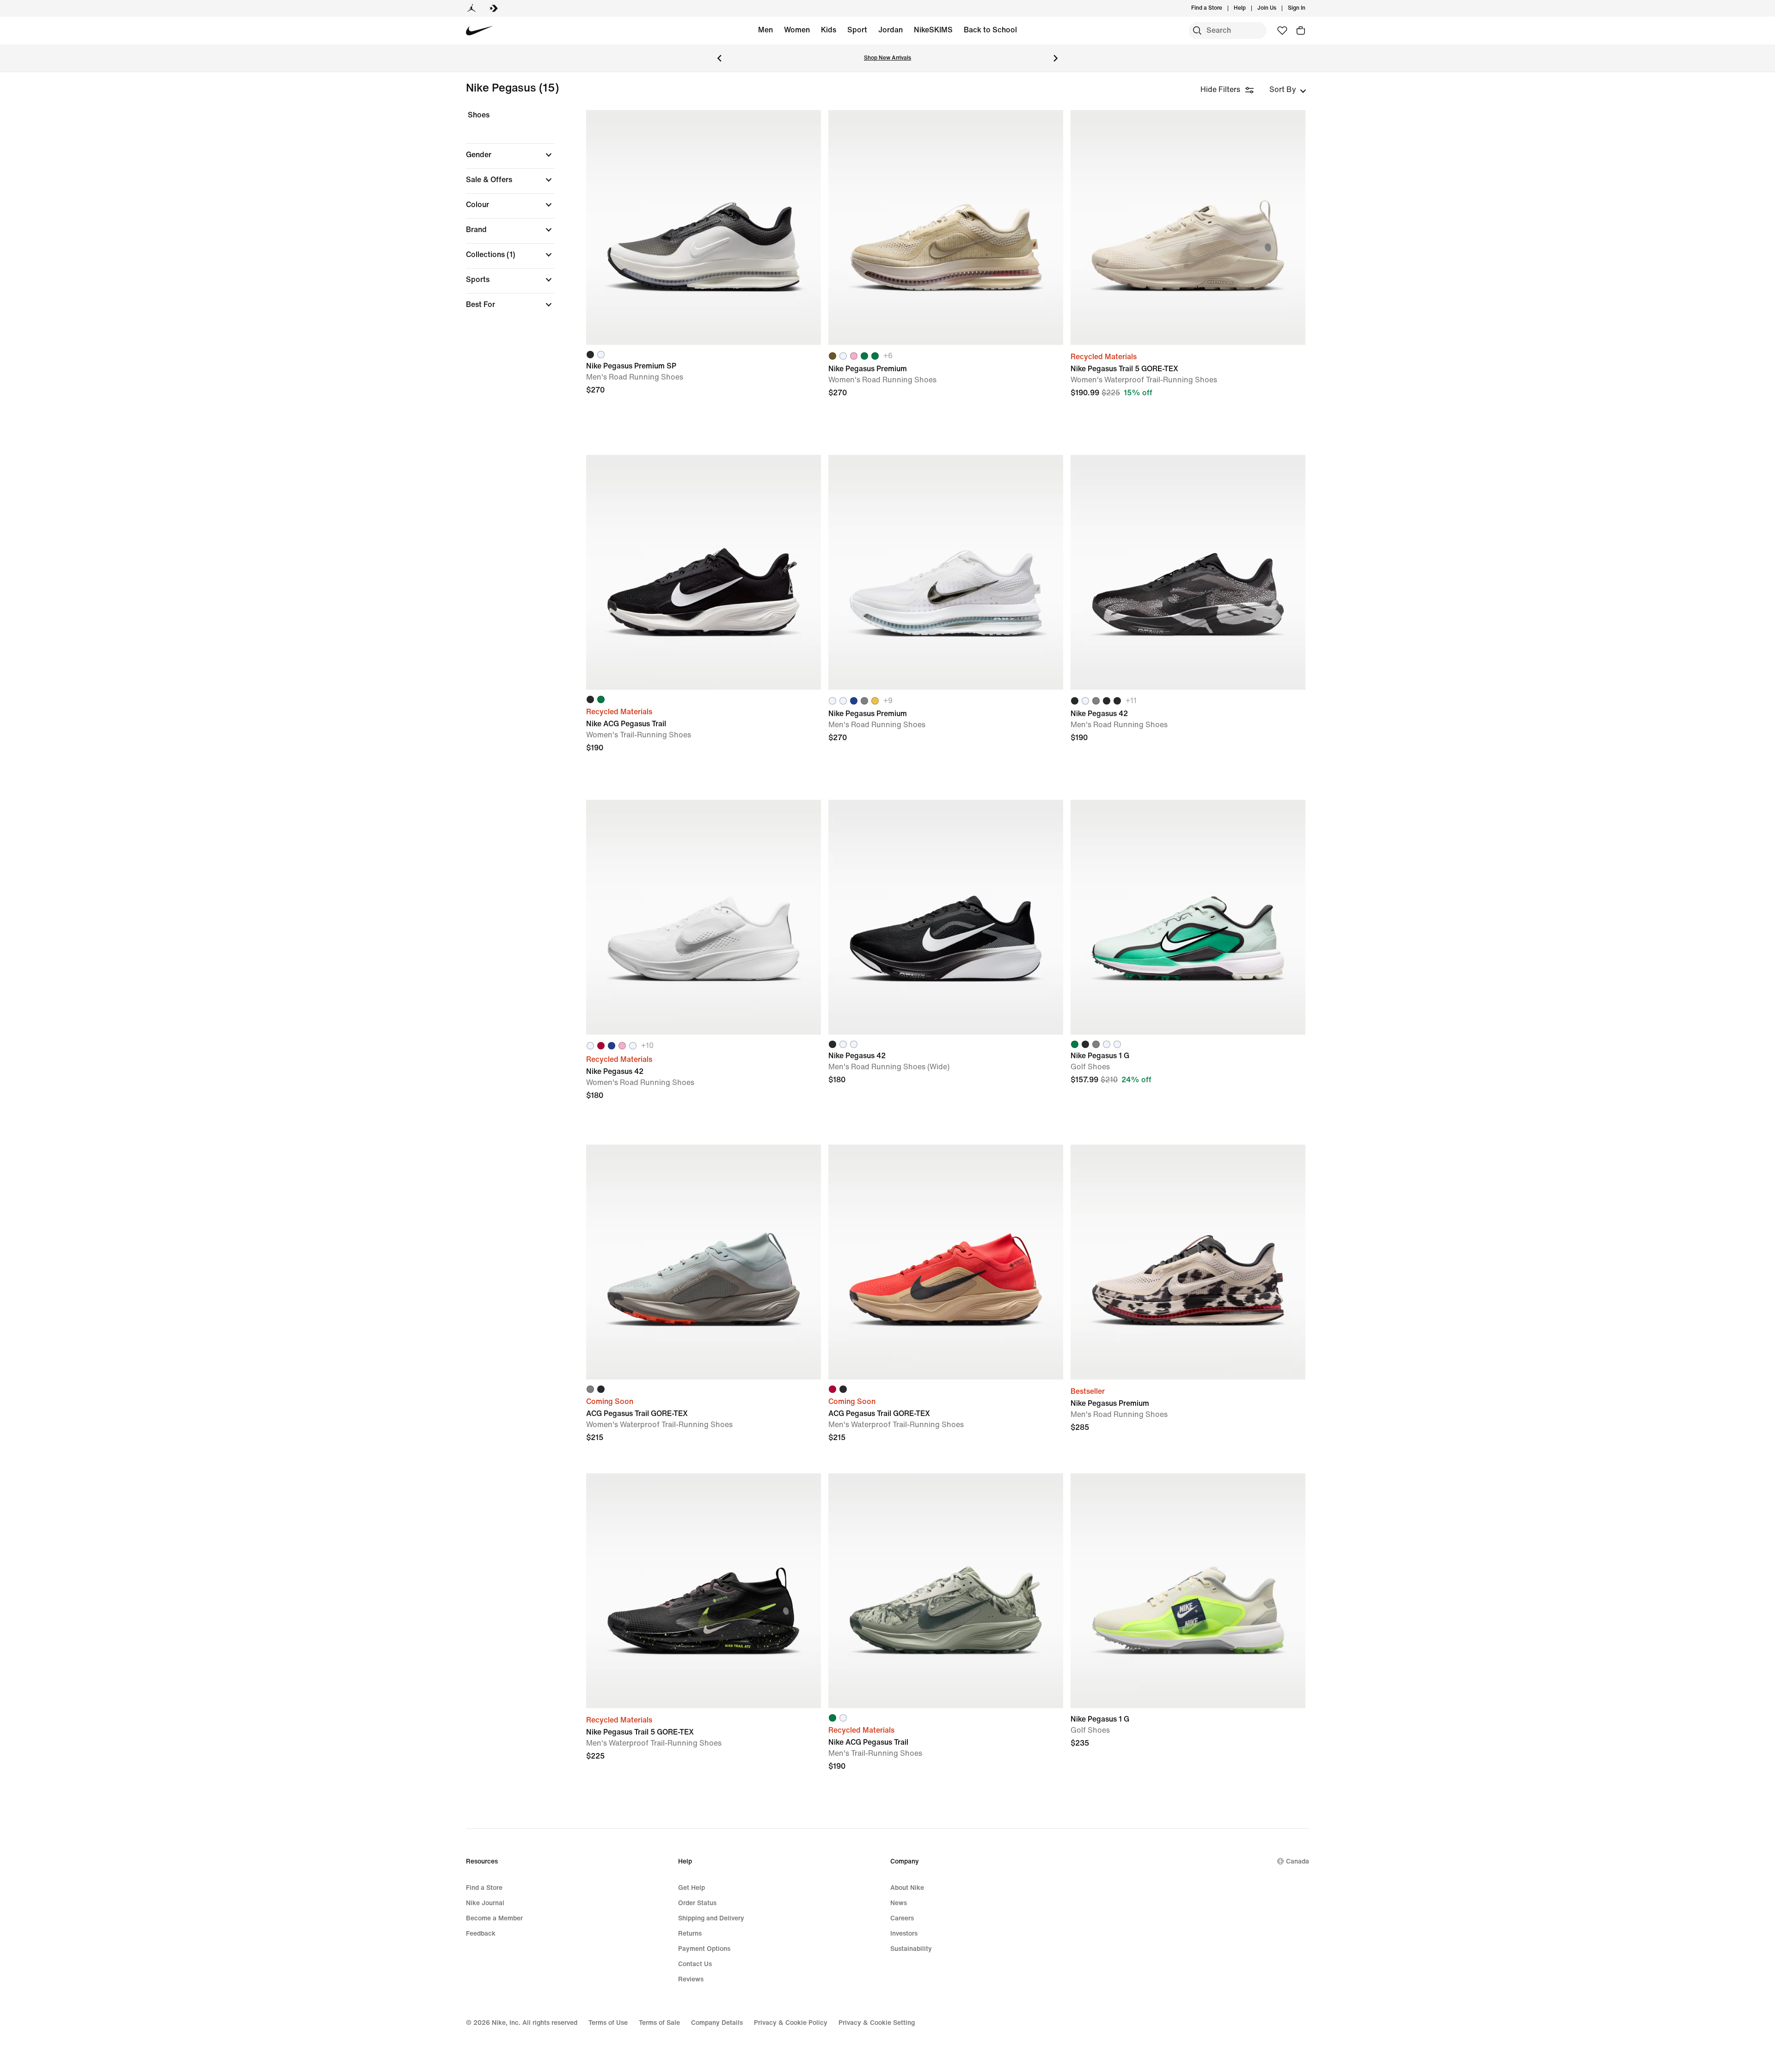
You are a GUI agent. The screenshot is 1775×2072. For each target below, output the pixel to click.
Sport (857, 30)
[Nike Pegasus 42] (1188, 572)
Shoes (479, 115)
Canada (1298, 1861)
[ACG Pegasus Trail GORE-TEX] (704, 1262)
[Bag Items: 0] (1301, 31)
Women (797, 30)
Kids (829, 30)
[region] (504, 218)
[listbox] (1288, 90)
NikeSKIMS (933, 30)
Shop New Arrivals (887, 58)
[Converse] (494, 8)
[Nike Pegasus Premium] (946, 227)
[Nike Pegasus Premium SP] (704, 227)
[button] (510, 155)
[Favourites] (1282, 31)
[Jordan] (471, 8)
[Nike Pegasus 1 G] (1188, 917)
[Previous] (719, 58)
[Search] (1197, 31)
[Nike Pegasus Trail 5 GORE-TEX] (1188, 227)
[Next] (1056, 58)
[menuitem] (1249, 8)
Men (765, 30)
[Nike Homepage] (480, 31)
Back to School (990, 30)
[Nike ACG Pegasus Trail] (704, 572)
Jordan (891, 30)
